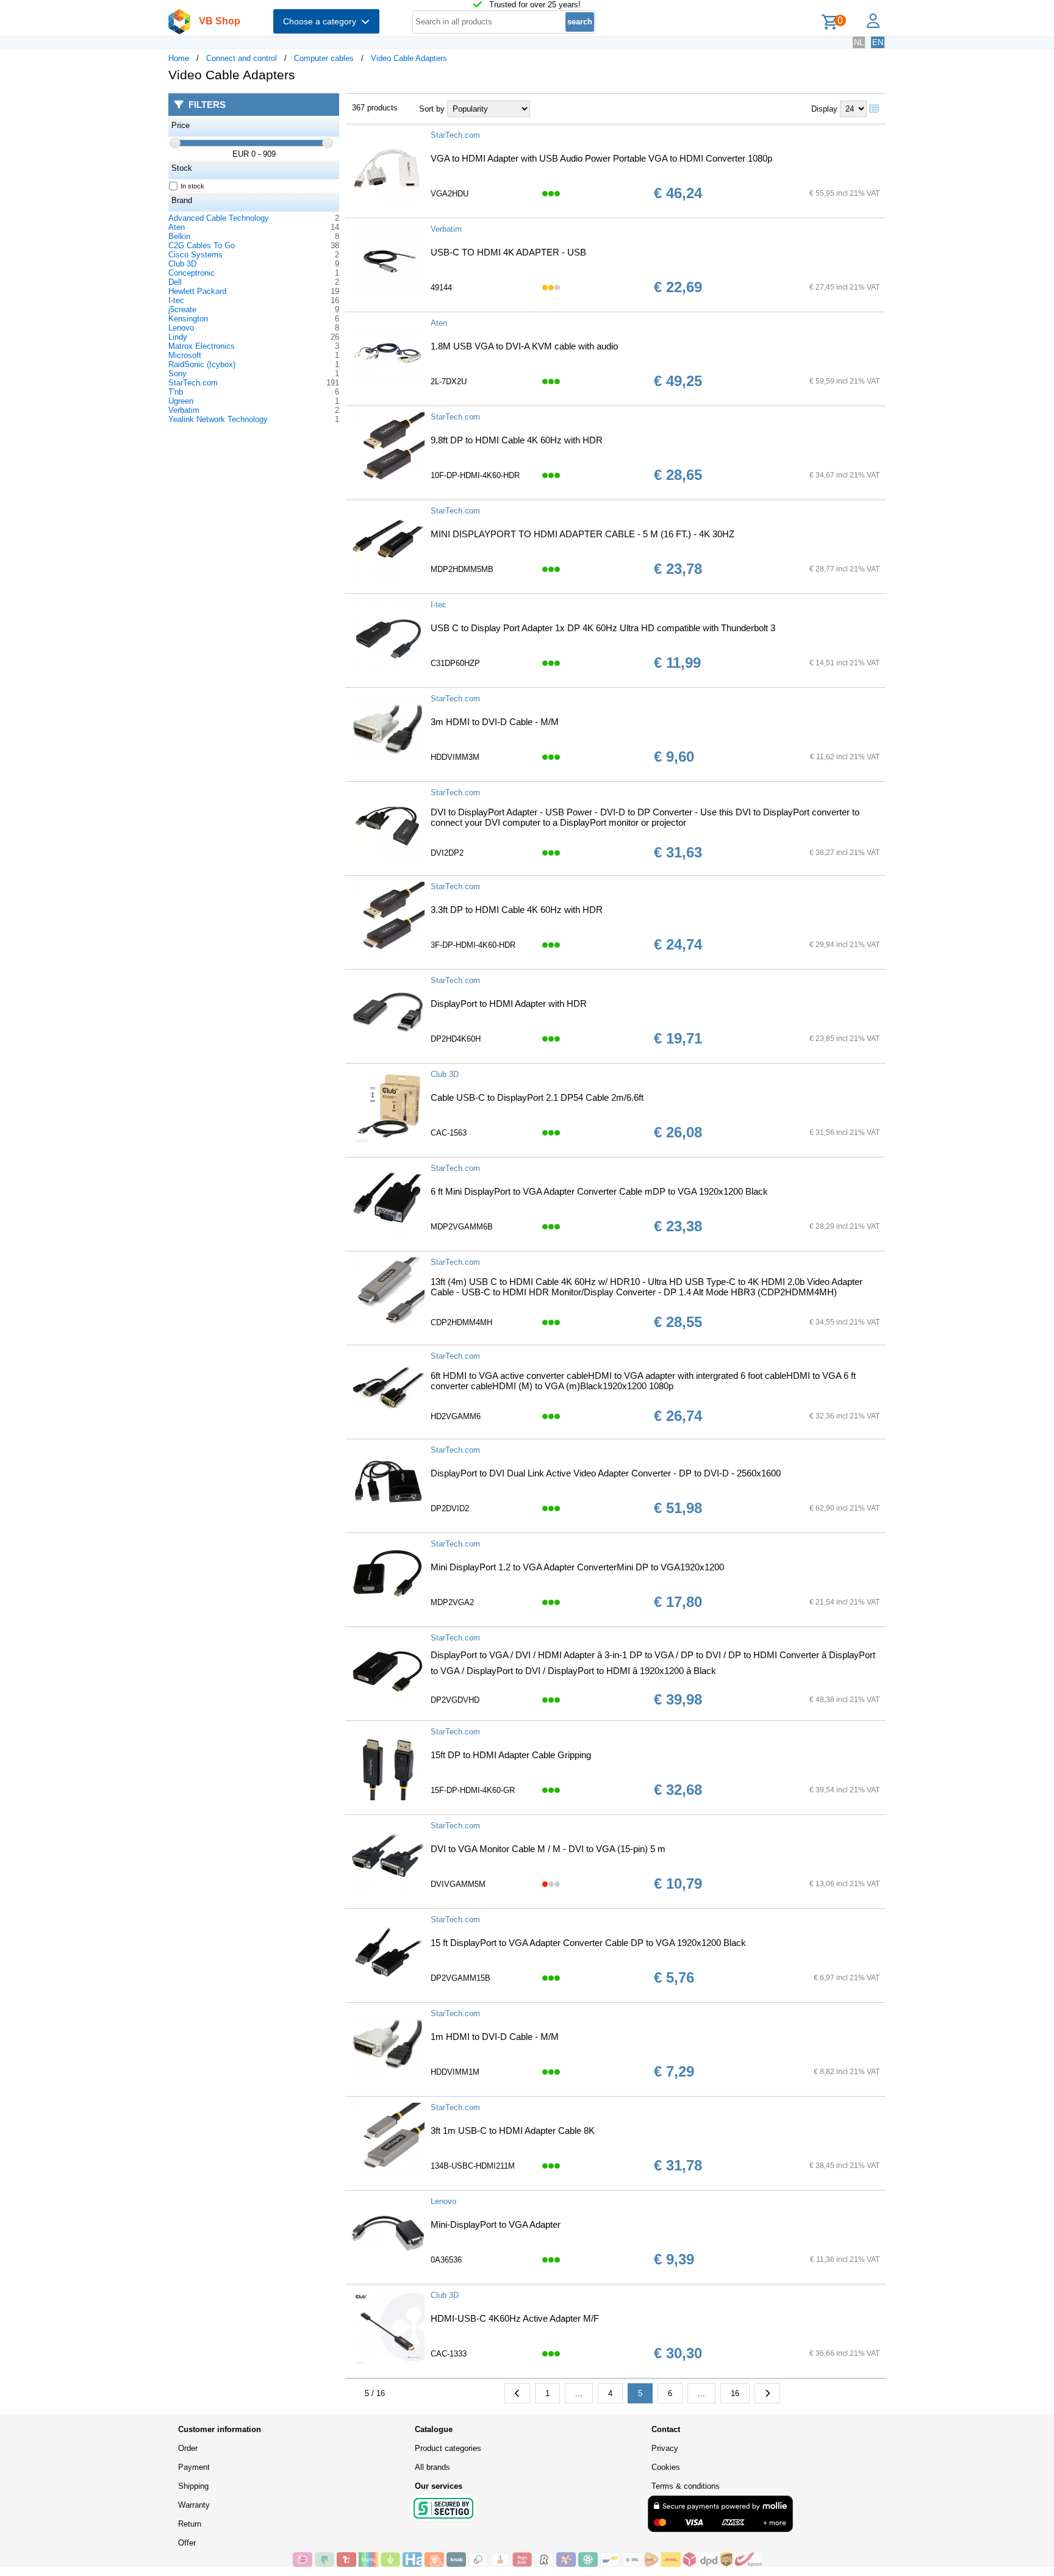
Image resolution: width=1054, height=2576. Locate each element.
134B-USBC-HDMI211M (473, 2166)
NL (859, 42)
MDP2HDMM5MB (462, 569)
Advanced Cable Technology (219, 218)
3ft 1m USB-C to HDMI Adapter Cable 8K (513, 2131)
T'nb (176, 392)
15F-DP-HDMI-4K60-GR (473, 1790)
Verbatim (184, 410)
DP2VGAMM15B (461, 1978)
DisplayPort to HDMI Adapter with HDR (509, 1004)
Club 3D (182, 264)
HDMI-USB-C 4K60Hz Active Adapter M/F (515, 2318)
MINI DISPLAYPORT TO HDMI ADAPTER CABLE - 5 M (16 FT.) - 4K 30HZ (583, 534)
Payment (194, 2467)
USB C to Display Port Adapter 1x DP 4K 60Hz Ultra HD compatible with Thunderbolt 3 (603, 628)
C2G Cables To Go (202, 245)
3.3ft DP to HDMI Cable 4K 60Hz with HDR (517, 910)
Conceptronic (192, 273)
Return (190, 2524)
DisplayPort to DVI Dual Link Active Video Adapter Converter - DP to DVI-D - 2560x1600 (606, 1473)
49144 (441, 288)
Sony (177, 374)
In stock (192, 186)
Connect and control (242, 58)
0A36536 (446, 2260)
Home (179, 58)
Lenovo (181, 328)
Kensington (188, 319)
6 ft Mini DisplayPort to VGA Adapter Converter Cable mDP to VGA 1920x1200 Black (599, 1191)
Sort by (432, 109)
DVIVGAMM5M (458, 1884)
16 (735, 2393)
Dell (175, 282)
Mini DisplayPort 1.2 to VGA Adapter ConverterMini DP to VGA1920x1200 (577, 1567)
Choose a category (322, 21)
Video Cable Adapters (409, 58)
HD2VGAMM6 (456, 1416)
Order (188, 2448)
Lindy (178, 337)
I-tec (176, 300)
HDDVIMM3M (455, 757)
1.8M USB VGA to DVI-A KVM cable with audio (524, 346)
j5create (182, 309)
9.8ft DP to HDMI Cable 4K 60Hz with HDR (517, 440)
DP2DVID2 (450, 1508)
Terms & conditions (686, 2486)
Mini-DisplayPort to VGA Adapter (496, 2224)
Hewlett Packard (197, 291)
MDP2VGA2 (452, 1602)
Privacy (665, 2448)
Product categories (448, 2448)
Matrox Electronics (202, 346)
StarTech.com (193, 383)
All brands (432, 2467)
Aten (177, 227)
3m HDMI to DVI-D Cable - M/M (495, 722)
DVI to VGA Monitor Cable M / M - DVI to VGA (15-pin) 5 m (548, 1849)
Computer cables (324, 58)
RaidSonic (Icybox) (202, 364)
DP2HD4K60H (456, 1039)
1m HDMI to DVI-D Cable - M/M (495, 2037)
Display (824, 109)
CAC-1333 (449, 2354)
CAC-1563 (449, 1133)
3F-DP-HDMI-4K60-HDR (473, 945)
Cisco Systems (195, 255)
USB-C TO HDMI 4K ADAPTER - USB (508, 252)
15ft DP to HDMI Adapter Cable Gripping (511, 1755)
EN (878, 42)
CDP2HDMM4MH (461, 1322)
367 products (375, 108)
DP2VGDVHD (455, 1700)
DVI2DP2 (447, 853)
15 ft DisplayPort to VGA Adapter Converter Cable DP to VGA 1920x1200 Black (588, 1943)
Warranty (194, 2505)
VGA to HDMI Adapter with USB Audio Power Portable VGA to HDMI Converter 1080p (601, 158)
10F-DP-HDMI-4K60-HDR (475, 475)
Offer (187, 2543)
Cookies (666, 2467)
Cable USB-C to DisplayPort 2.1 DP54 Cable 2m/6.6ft (537, 1097)
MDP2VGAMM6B (462, 1227)
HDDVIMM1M (455, 2072)
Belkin (179, 236)
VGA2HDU (450, 194)
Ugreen (181, 401)
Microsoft (185, 355)
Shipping (193, 2486)
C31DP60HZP (455, 663)
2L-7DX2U (449, 381)
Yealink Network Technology (218, 419)
